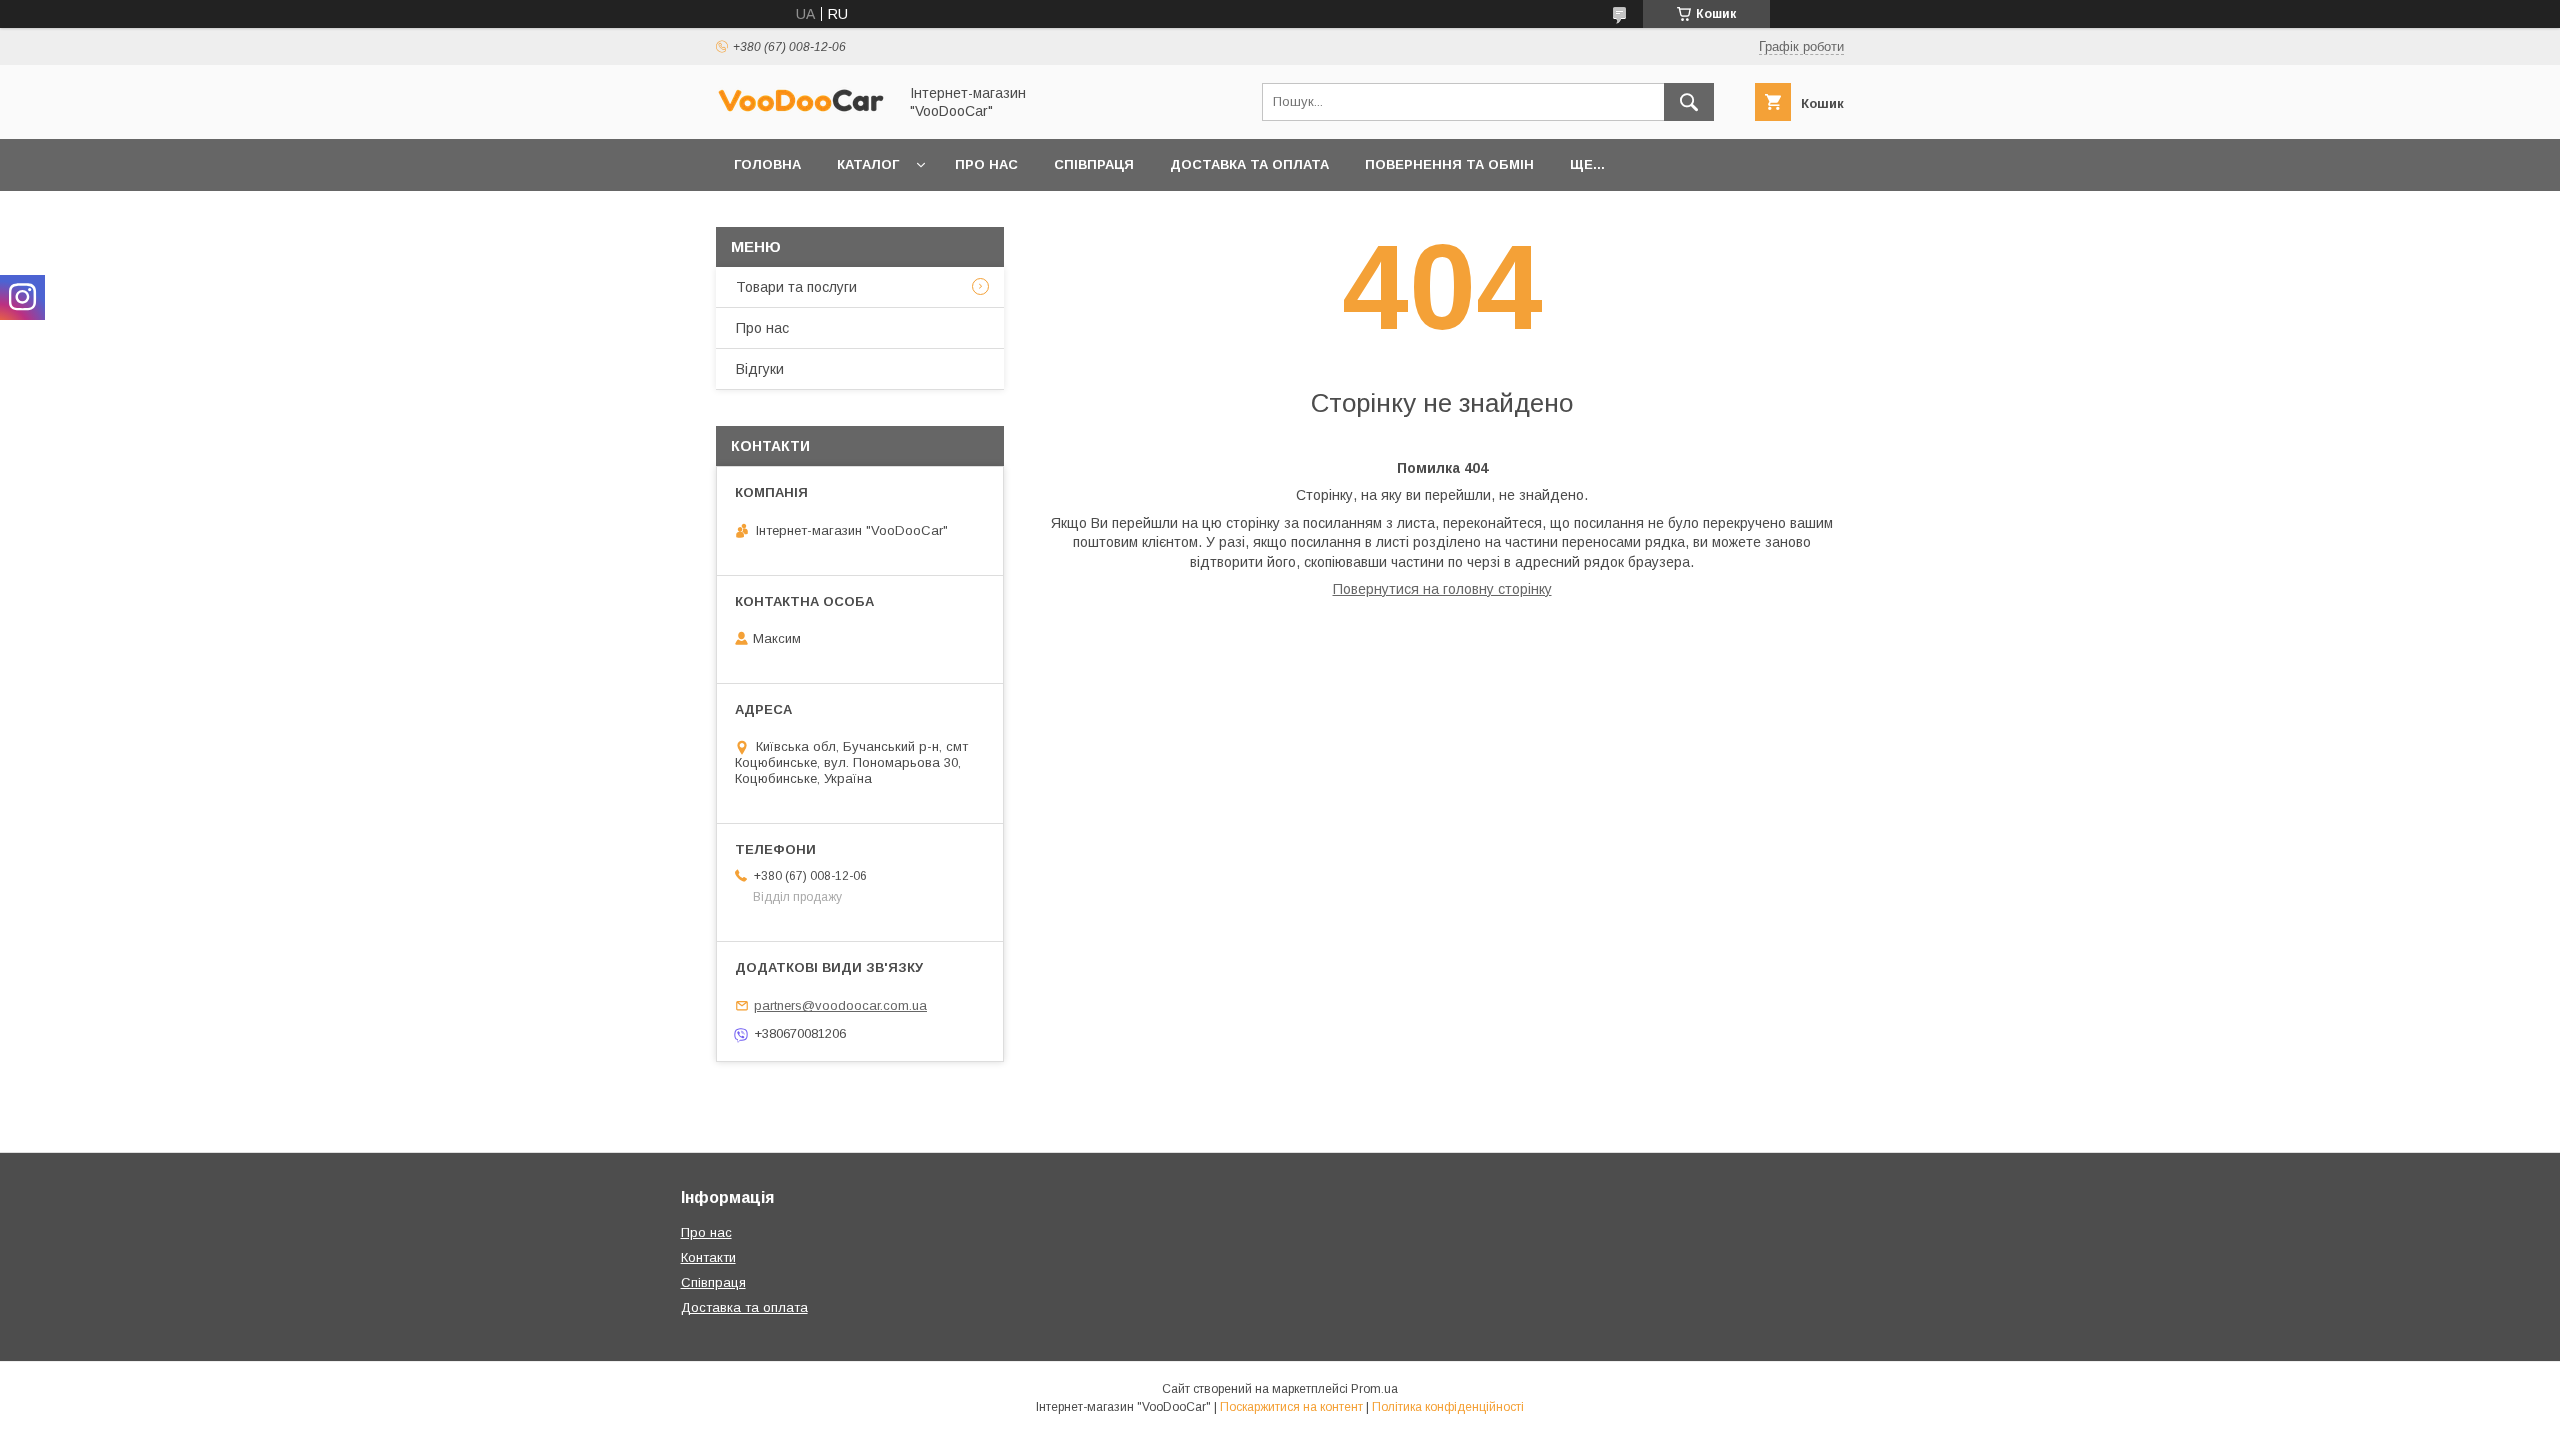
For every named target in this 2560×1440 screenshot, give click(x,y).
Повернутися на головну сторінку (1442, 589)
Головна (767, 164)
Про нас (986, 164)
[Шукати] (1689, 102)
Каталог (868, 164)
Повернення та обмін (1449, 164)
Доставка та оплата (1249, 164)
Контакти (708, 1257)
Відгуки (760, 369)
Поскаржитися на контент (1291, 1407)
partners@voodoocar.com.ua (840, 1005)
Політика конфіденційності (1448, 1407)
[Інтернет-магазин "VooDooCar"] (801, 109)
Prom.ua (1374, 1389)
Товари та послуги (796, 287)
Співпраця (1094, 164)
